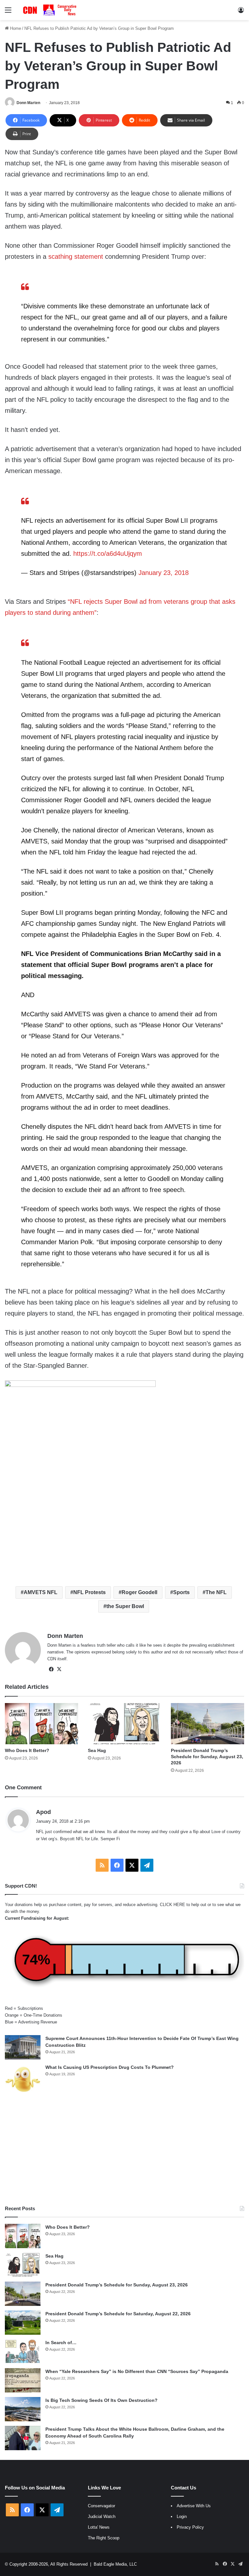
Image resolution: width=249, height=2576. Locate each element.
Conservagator (101, 2506)
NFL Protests (89, 1592)
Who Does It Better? (27, 1750)
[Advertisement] (124, 2150)
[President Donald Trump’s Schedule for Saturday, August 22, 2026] (23, 2323)
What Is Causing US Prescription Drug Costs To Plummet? (110, 2067)
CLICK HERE (172, 1905)
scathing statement (76, 256)
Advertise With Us (194, 2506)
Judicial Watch (102, 2516)
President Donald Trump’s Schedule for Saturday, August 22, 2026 (118, 2314)
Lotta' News (99, 2527)
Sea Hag (97, 1750)
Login (182, 2516)
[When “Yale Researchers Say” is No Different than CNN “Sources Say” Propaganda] (23, 2380)
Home (15, 28)
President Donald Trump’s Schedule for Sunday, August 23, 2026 (207, 1757)
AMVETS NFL (41, 1592)
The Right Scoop (104, 2538)
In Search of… (61, 2343)
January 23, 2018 (164, 573)
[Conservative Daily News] (51, 10)
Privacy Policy (190, 2527)
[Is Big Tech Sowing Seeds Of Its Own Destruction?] (23, 2409)
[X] (59, 1669)
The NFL (216, 1592)
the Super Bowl (125, 1606)
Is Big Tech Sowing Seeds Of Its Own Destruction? (101, 2400)
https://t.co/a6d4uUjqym (108, 554)
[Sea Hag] (124, 1724)
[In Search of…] (23, 2351)
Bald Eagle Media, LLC (115, 2564)
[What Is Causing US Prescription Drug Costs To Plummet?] (23, 2079)
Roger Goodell (139, 1592)
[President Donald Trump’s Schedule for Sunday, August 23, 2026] (207, 1724)
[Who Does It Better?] (41, 1724)
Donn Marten (28, 103)
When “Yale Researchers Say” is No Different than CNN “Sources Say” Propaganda (137, 2371)
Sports (181, 1592)
